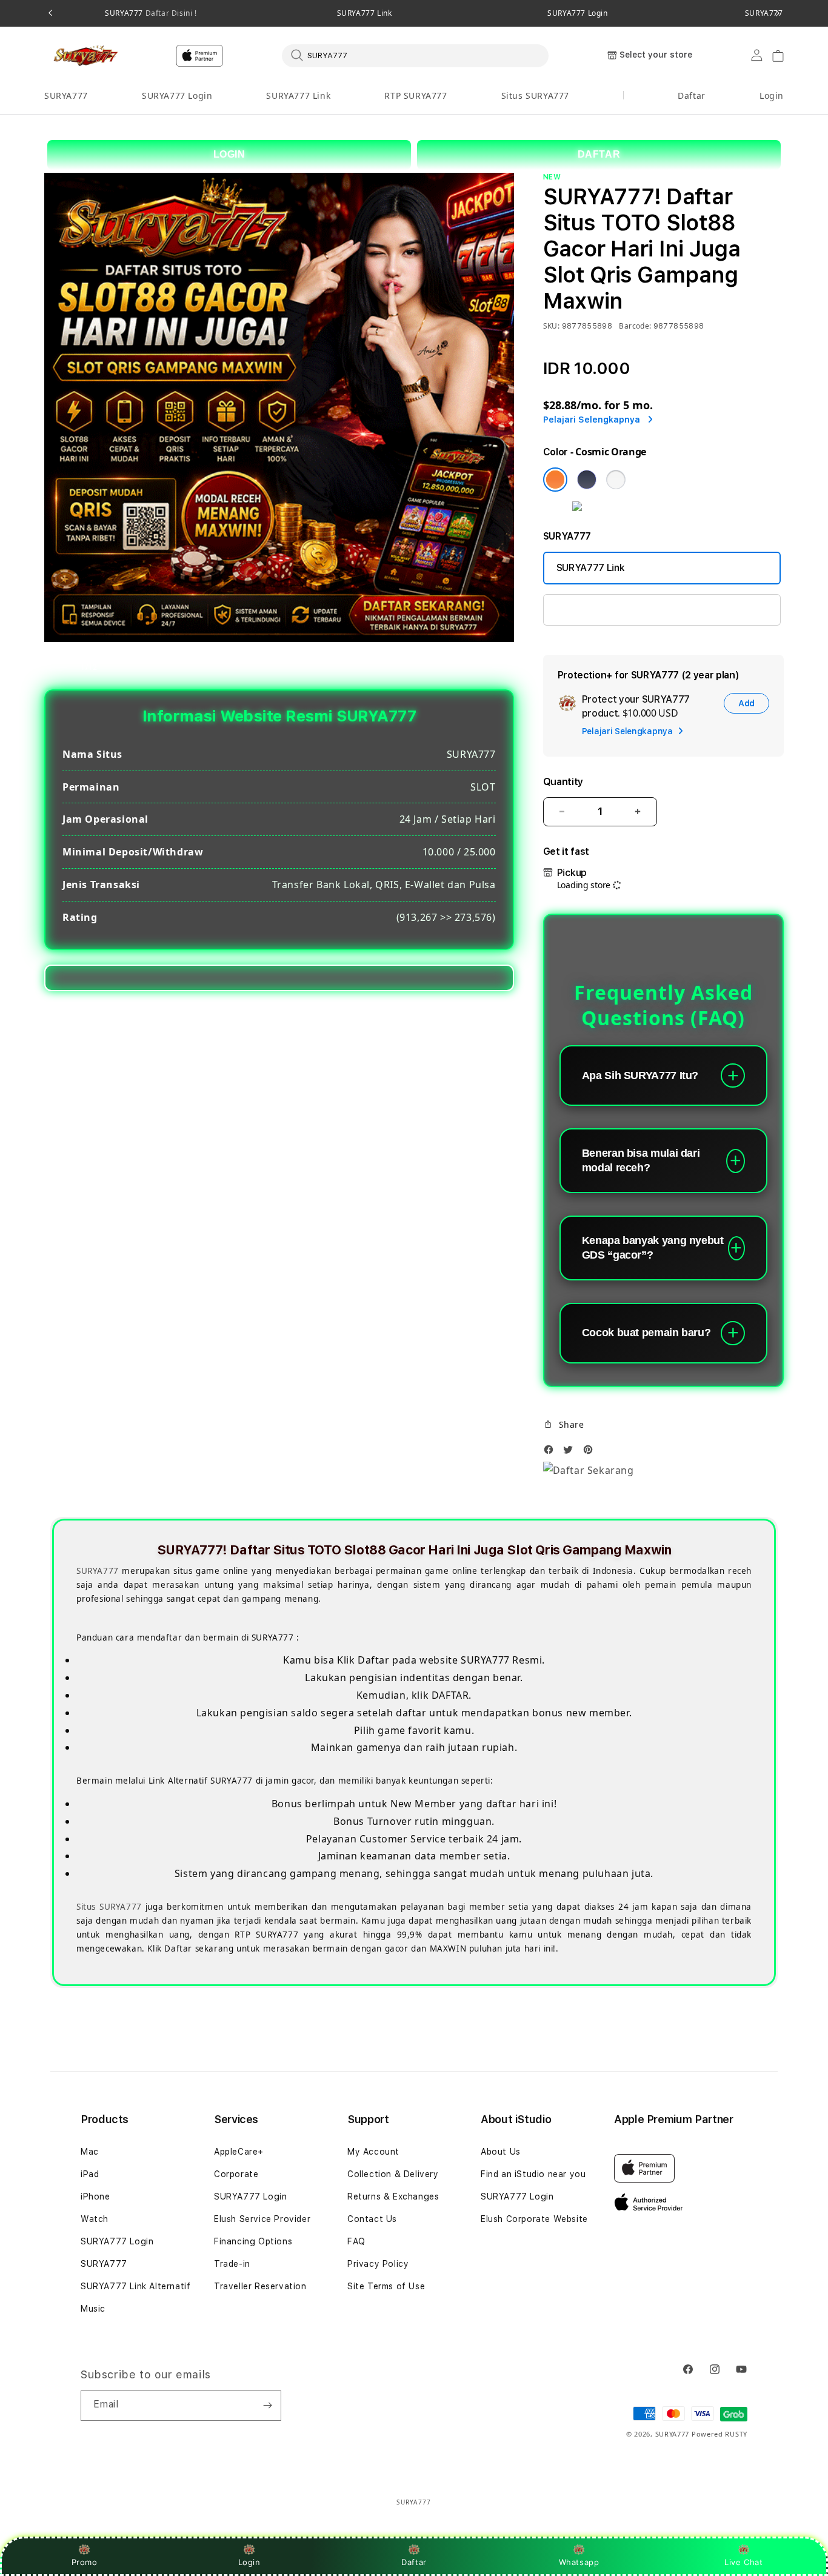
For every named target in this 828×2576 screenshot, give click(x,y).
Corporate (236, 2174)
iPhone (95, 2196)
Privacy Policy (378, 2264)
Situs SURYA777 (535, 95)
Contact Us (372, 2219)
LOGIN (229, 154)
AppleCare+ (239, 2152)
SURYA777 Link (365, 13)
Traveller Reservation (260, 2286)
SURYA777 (151, 13)
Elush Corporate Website (534, 2219)
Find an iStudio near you (533, 2174)
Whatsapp (579, 2562)
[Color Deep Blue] (587, 480)
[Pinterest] (591, 1453)
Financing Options (253, 2241)
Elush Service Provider (262, 2219)
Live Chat (743, 2562)
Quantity (563, 782)
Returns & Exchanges (393, 2196)
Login (249, 2562)
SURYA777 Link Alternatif (135, 2286)
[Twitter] (571, 1453)
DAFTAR (599, 154)
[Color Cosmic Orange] (555, 480)
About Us (501, 2152)
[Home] (86, 56)
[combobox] (415, 55)
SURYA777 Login (577, 13)
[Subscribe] (267, 2406)
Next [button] (778, 13)
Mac (90, 2152)
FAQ (356, 2241)
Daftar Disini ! (170, 13)
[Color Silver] (616, 480)
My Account (373, 2152)
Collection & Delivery (393, 2174)
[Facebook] (552, 1453)
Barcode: (635, 326)
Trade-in (232, 2264)
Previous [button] (50, 13)
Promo (85, 2562)
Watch (95, 2219)
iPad (90, 2174)
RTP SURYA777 (416, 95)
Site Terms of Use (386, 2286)
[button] (66, 96)
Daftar (414, 2562)
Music (93, 2309)
